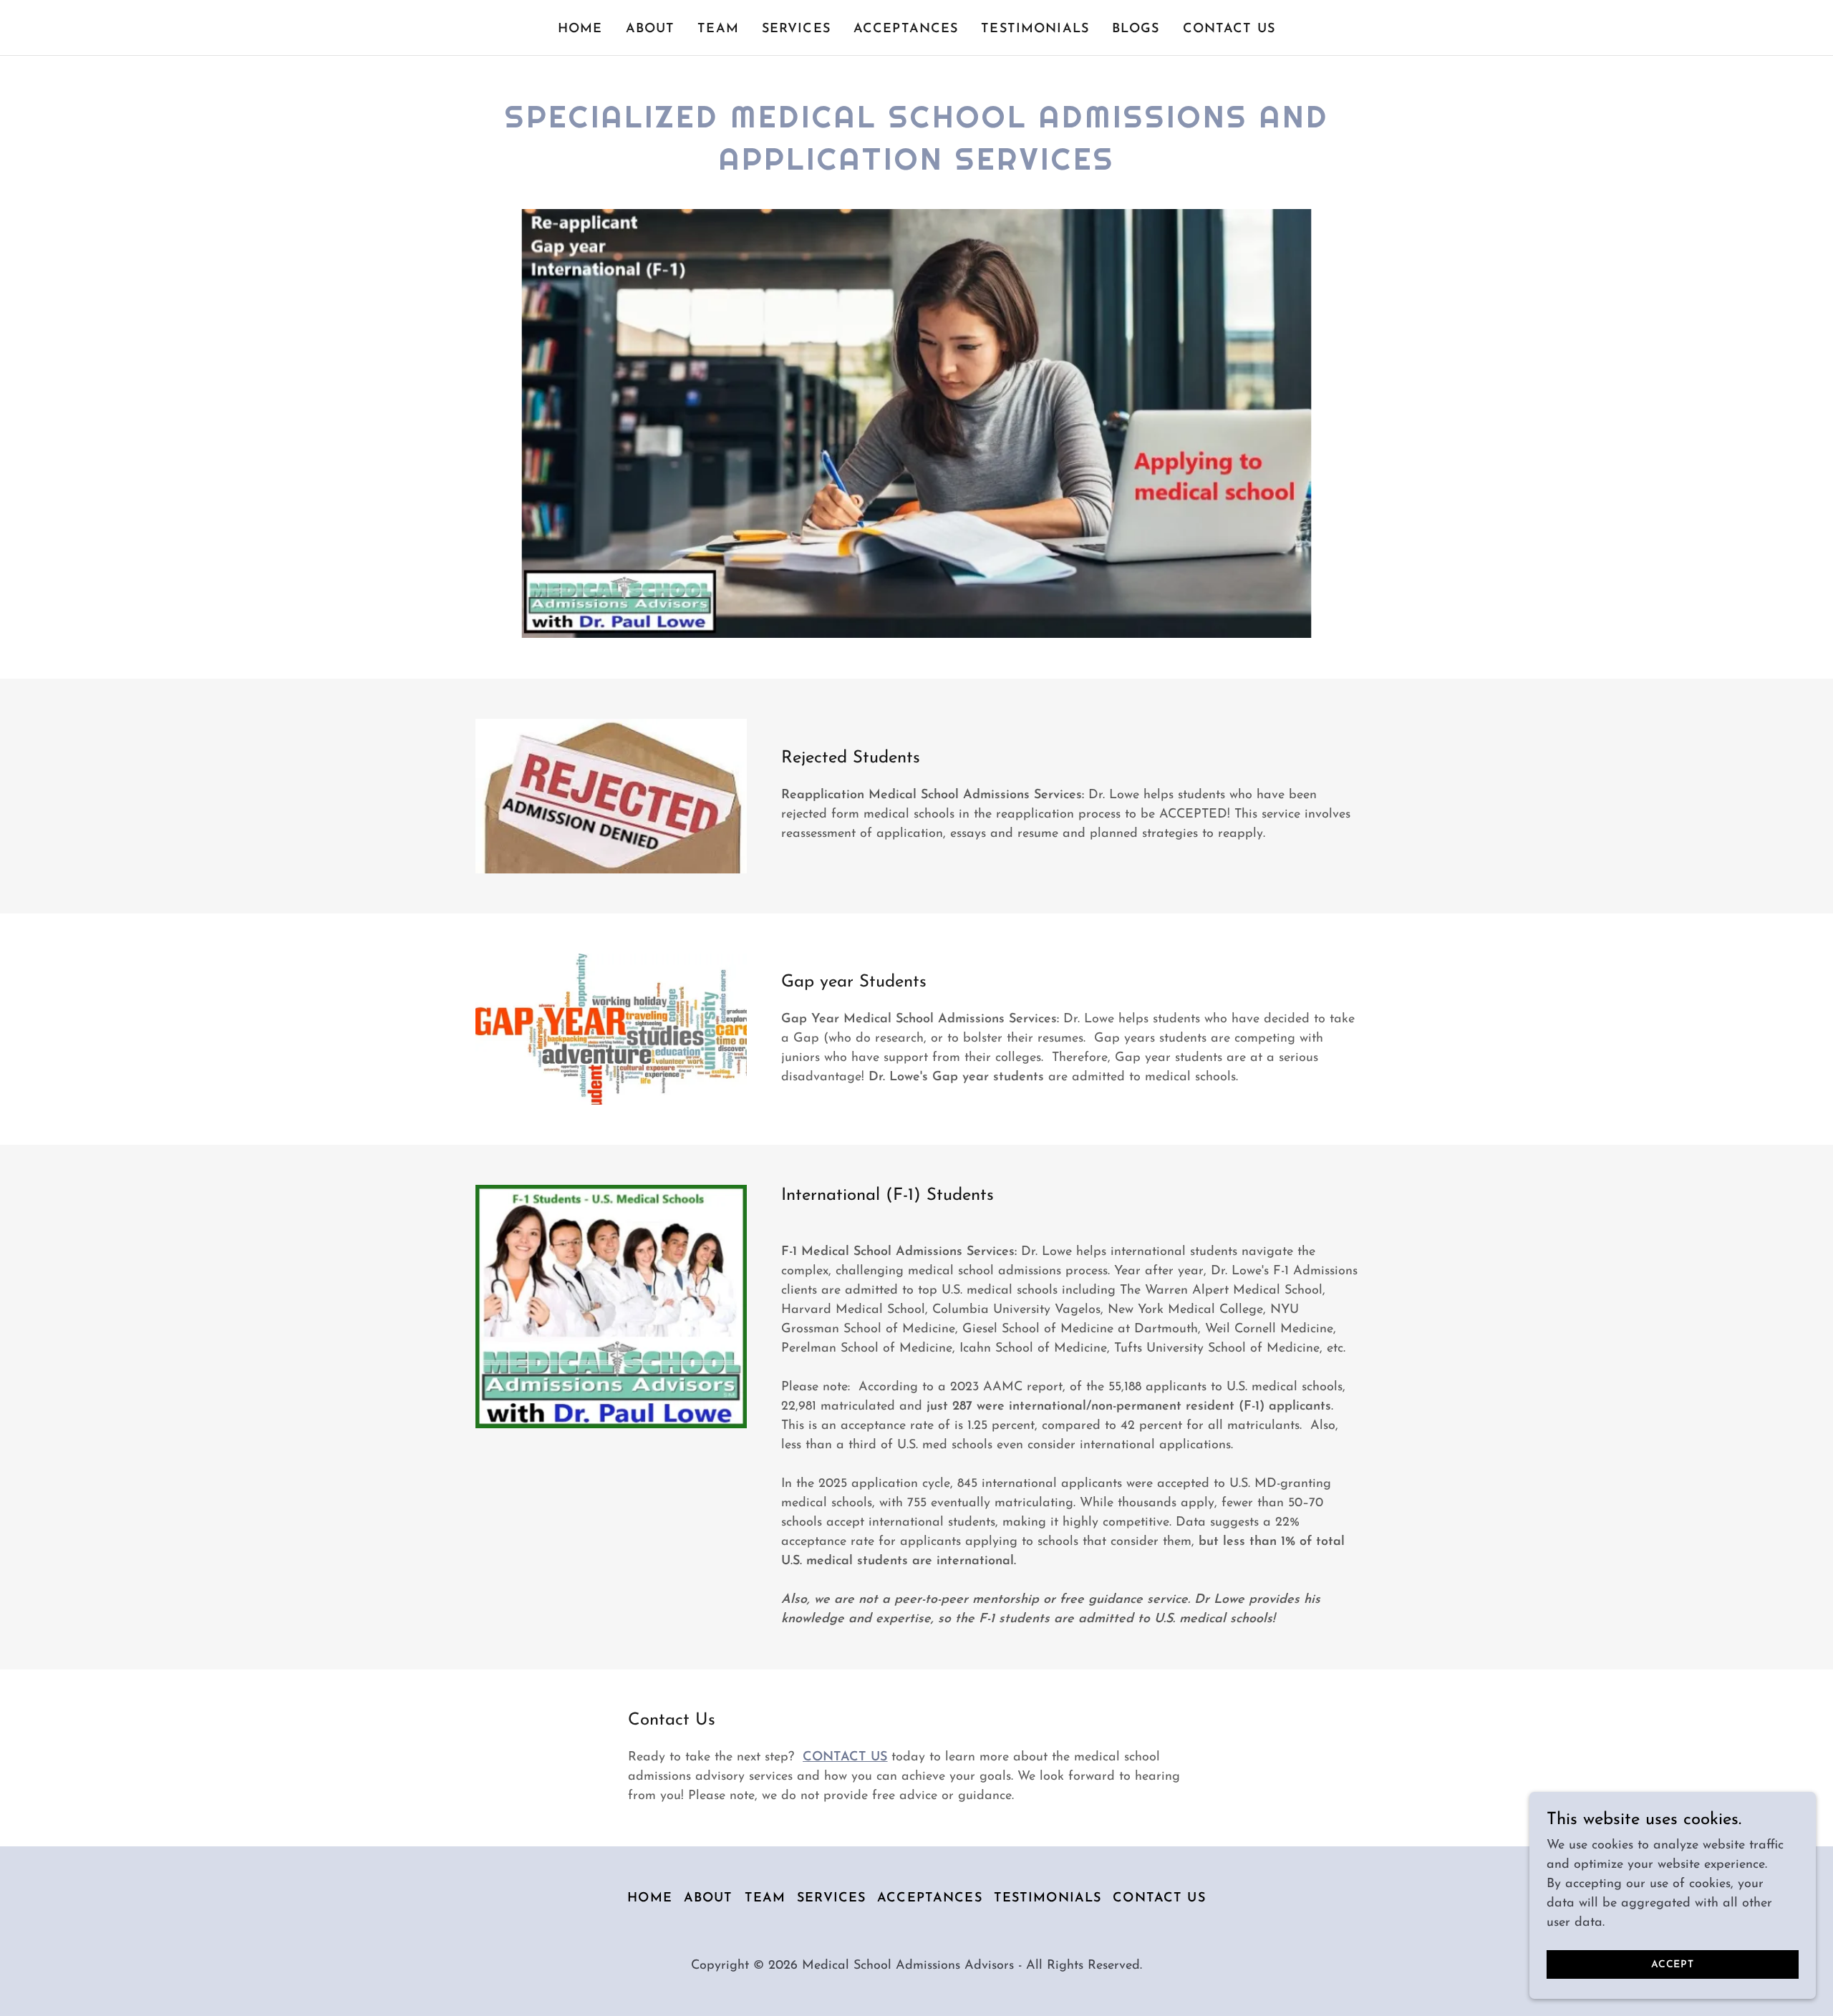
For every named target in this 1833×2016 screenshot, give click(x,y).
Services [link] (796, 29)
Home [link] (580, 29)
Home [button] (650, 1899)
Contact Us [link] (1229, 29)
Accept (1673, 1965)
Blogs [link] (1136, 29)
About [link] (651, 29)
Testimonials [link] (1035, 29)
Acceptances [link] (906, 29)
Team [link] (718, 29)
